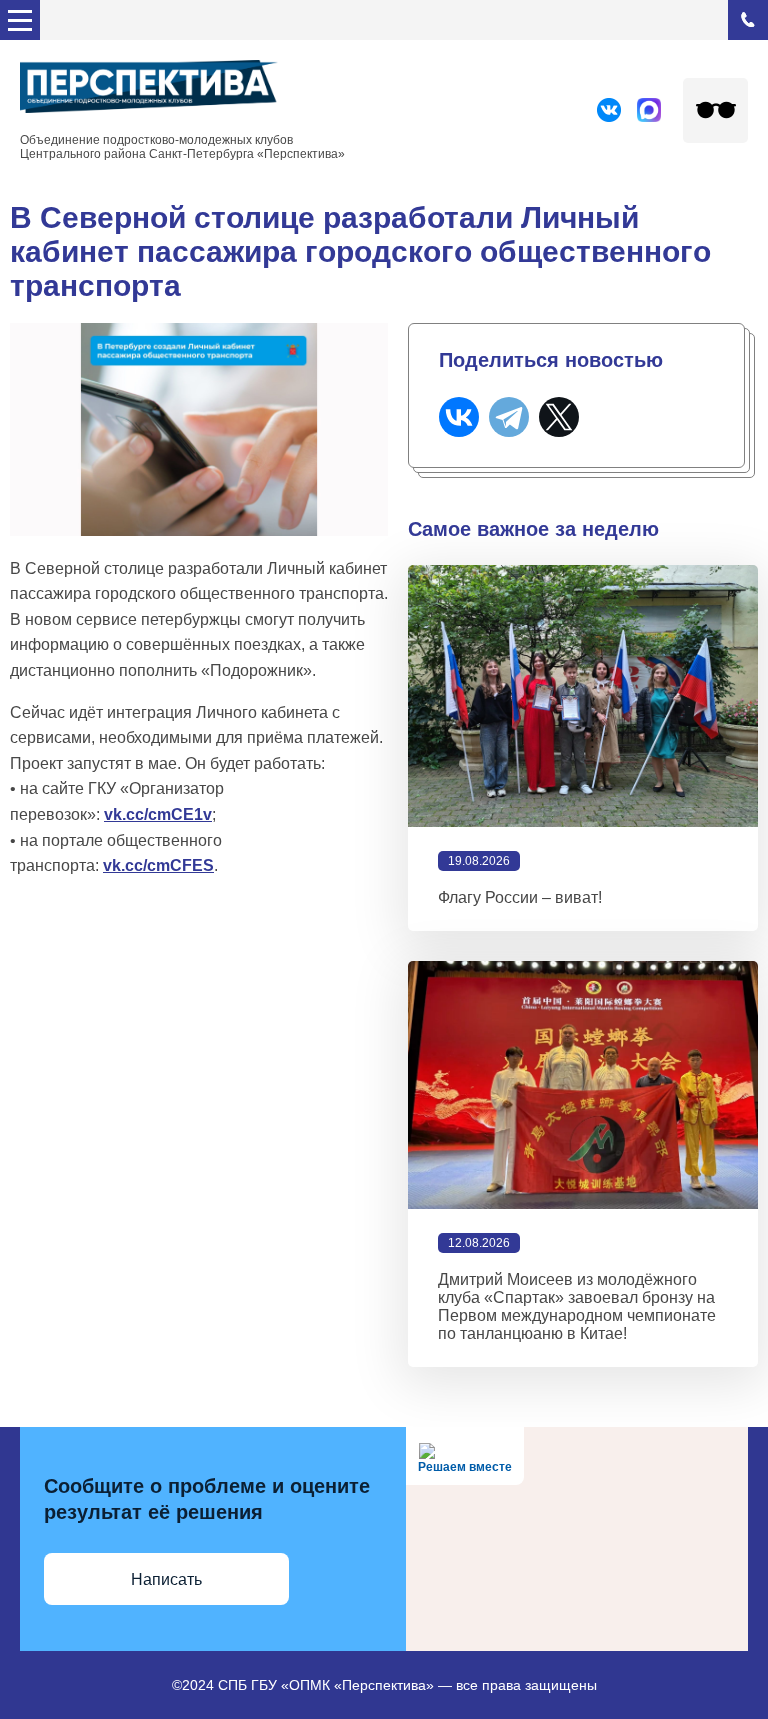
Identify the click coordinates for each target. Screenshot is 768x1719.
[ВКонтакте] (459, 417)
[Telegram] (509, 417)
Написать (166, 1579)
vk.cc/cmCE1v (158, 814)
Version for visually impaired (715, 110)
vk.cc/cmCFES (158, 865)
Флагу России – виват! (520, 897)
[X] (559, 417)
